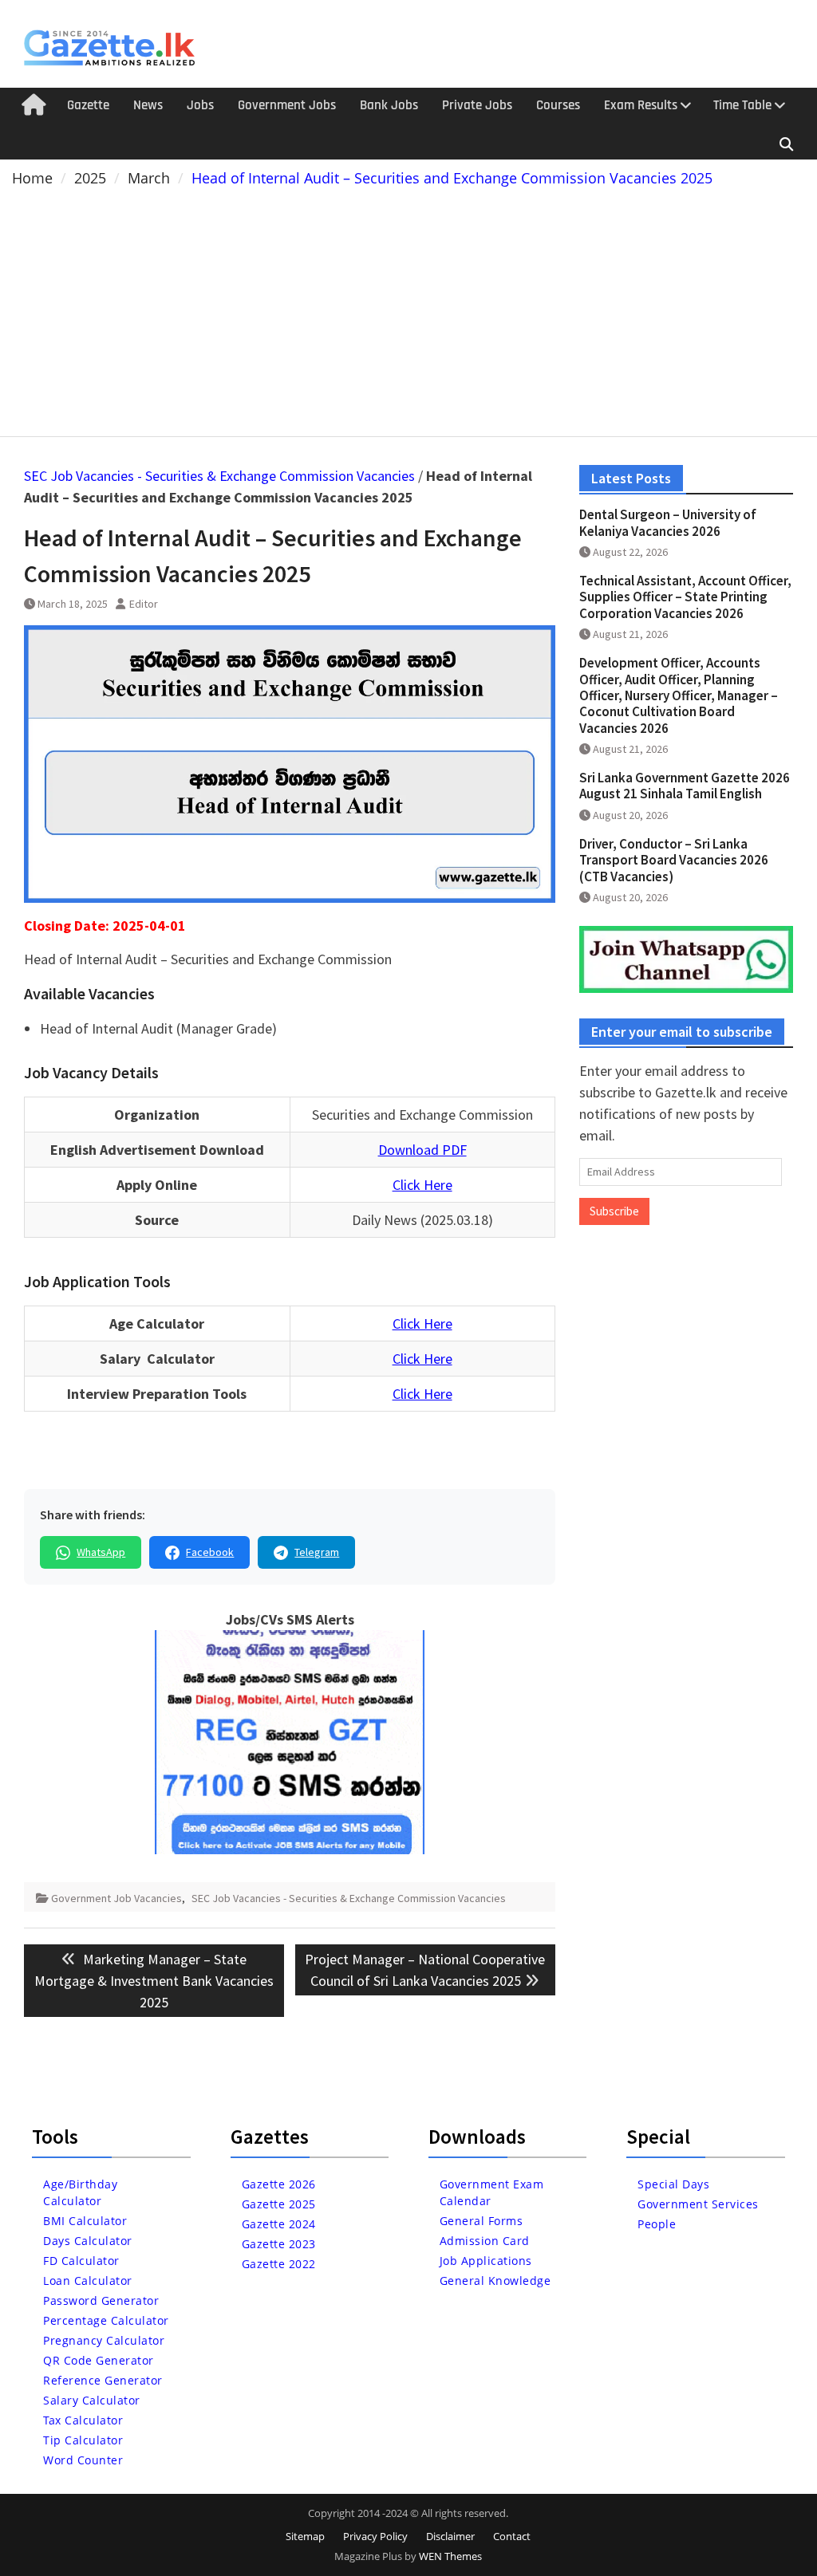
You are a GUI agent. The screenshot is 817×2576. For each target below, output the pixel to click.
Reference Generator (103, 2380)
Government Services (698, 2204)
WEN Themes (450, 2556)
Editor (144, 604)
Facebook (210, 1552)
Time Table (742, 105)
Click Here (422, 1185)
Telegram (317, 1552)
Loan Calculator (88, 2281)
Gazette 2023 (279, 2244)
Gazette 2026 (279, 2184)
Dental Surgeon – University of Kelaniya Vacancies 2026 (668, 522)
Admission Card (485, 2241)
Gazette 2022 (279, 2264)
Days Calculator (88, 2241)
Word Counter (83, 2460)
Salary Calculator (92, 2400)
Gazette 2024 (279, 2224)
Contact (512, 2536)
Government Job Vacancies (116, 1898)
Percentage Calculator (106, 2320)
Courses (558, 105)
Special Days (673, 2184)
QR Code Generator (99, 2360)
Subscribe (614, 1211)
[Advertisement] (408, 309)
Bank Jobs (389, 105)
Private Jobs (477, 105)
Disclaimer (450, 2536)
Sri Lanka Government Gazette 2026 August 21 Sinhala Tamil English (685, 786)
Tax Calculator (83, 2420)
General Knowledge (495, 2281)
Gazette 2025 (279, 2204)
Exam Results (641, 105)
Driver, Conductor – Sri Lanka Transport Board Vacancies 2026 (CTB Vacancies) (674, 860)
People (657, 2224)
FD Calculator (81, 2261)
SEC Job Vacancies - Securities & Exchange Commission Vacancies (219, 476)
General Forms (482, 2221)
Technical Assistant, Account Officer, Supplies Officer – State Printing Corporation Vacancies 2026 (685, 597)
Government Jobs (287, 105)
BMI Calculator (85, 2221)
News (148, 105)
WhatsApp (101, 1552)
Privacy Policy (375, 2536)
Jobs (200, 105)
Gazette (88, 105)
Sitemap (305, 2536)
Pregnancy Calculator (104, 2340)
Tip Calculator (83, 2440)
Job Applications (486, 2261)
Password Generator (101, 2300)
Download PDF (422, 1150)
